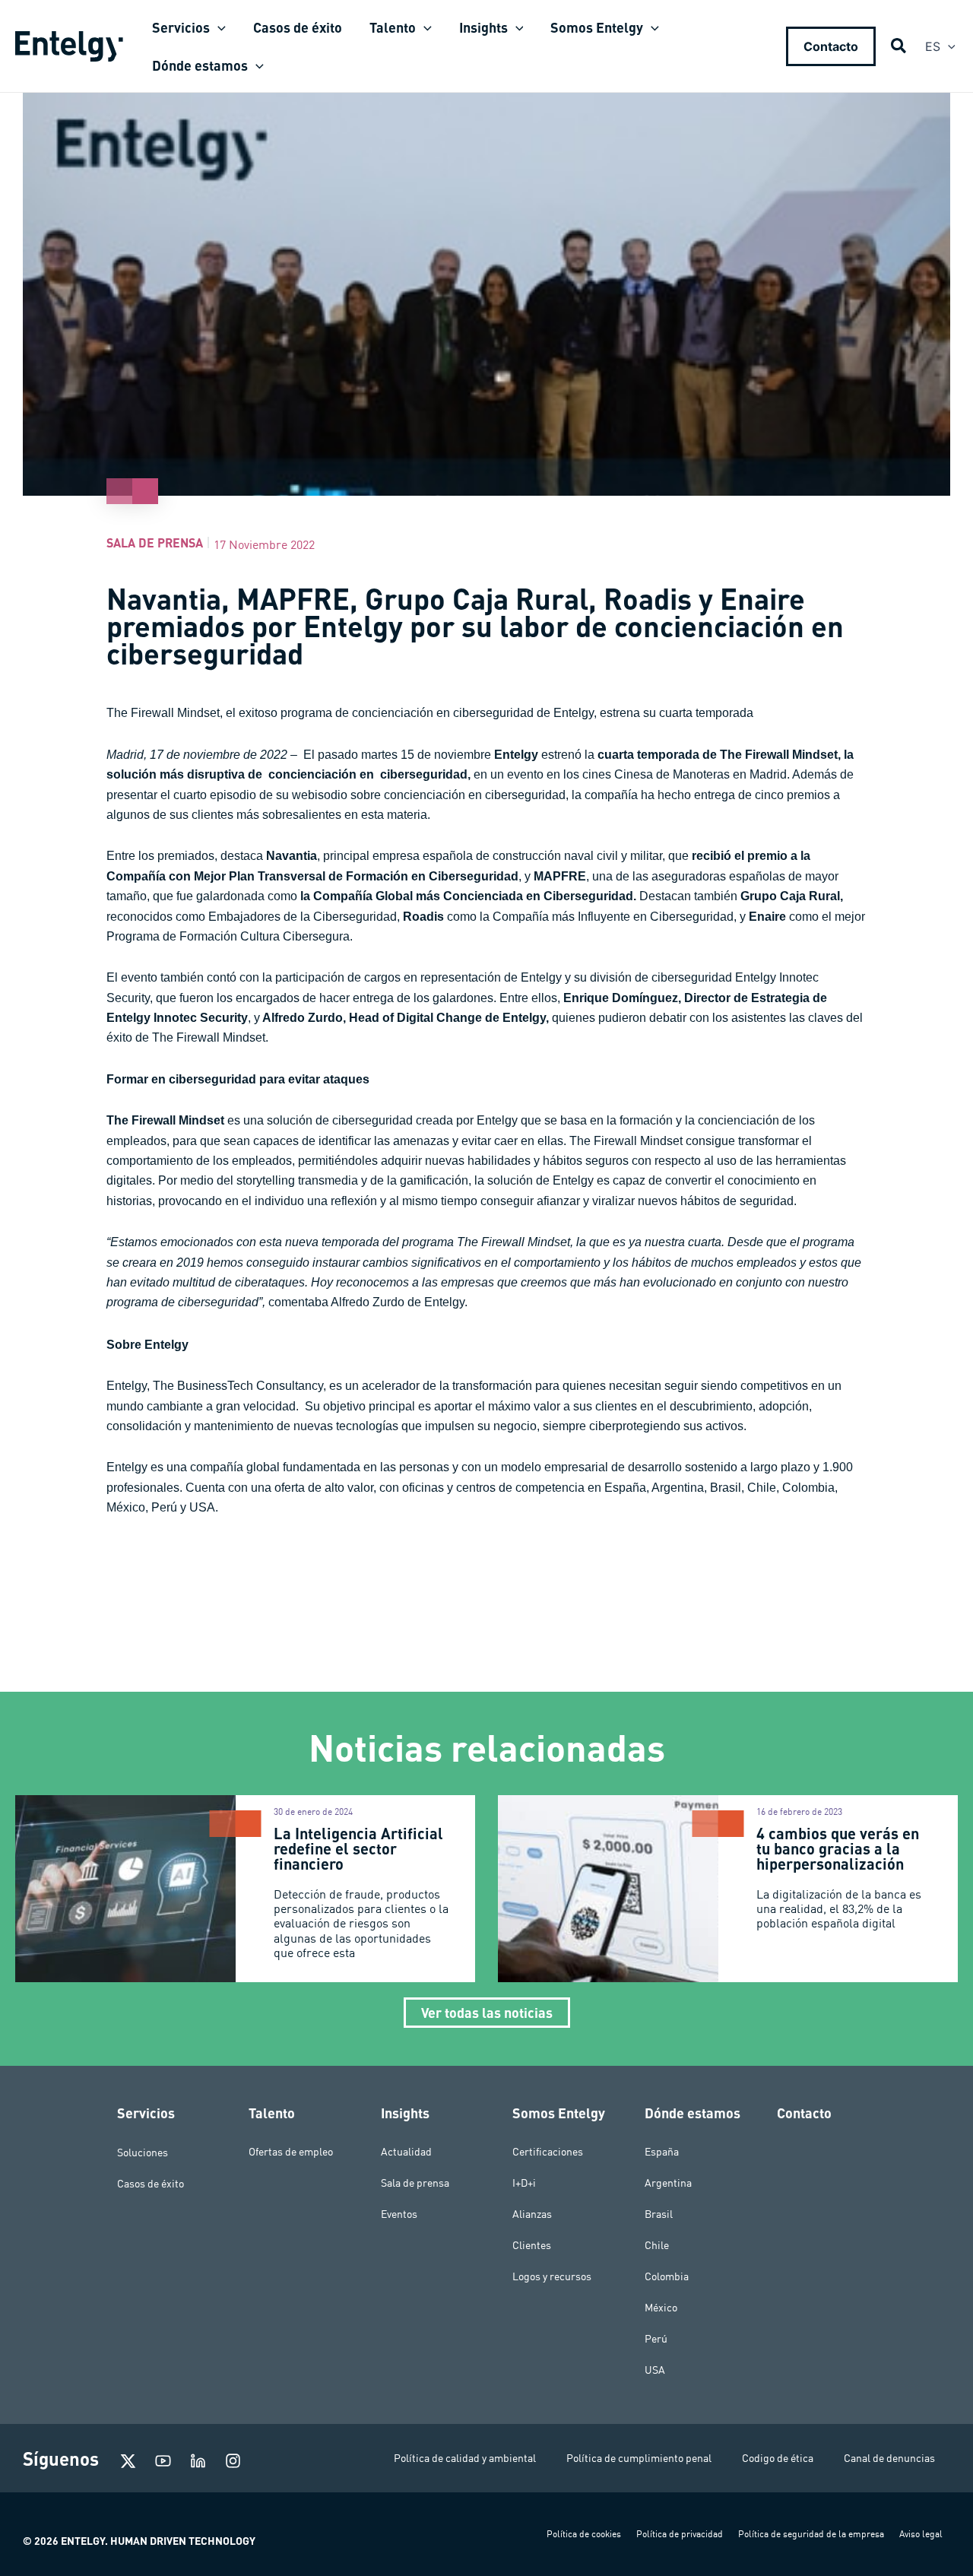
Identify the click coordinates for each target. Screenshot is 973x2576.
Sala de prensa (155, 542)
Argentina (668, 2183)
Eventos (399, 2214)
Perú (656, 2339)
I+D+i (524, 2183)
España (662, 2152)
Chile (657, 2245)
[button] (218, 27)
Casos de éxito (151, 2183)
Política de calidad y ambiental (465, 2458)
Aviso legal (921, 2534)
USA (655, 2370)
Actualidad (406, 2152)
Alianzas (532, 2214)
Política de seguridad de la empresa (811, 2534)
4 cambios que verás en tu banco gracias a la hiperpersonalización (838, 1848)
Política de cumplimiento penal (639, 2458)
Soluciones (143, 2152)
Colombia (667, 2276)
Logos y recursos (552, 2276)
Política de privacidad (680, 2534)
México (661, 2308)
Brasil (659, 2214)
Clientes (532, 2245)
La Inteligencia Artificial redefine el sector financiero (358, 1848)
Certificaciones (548, 2152)
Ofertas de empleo (291, 2152)
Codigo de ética (778, 2458)
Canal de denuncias (889, 2458)
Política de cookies (584, 2534)
